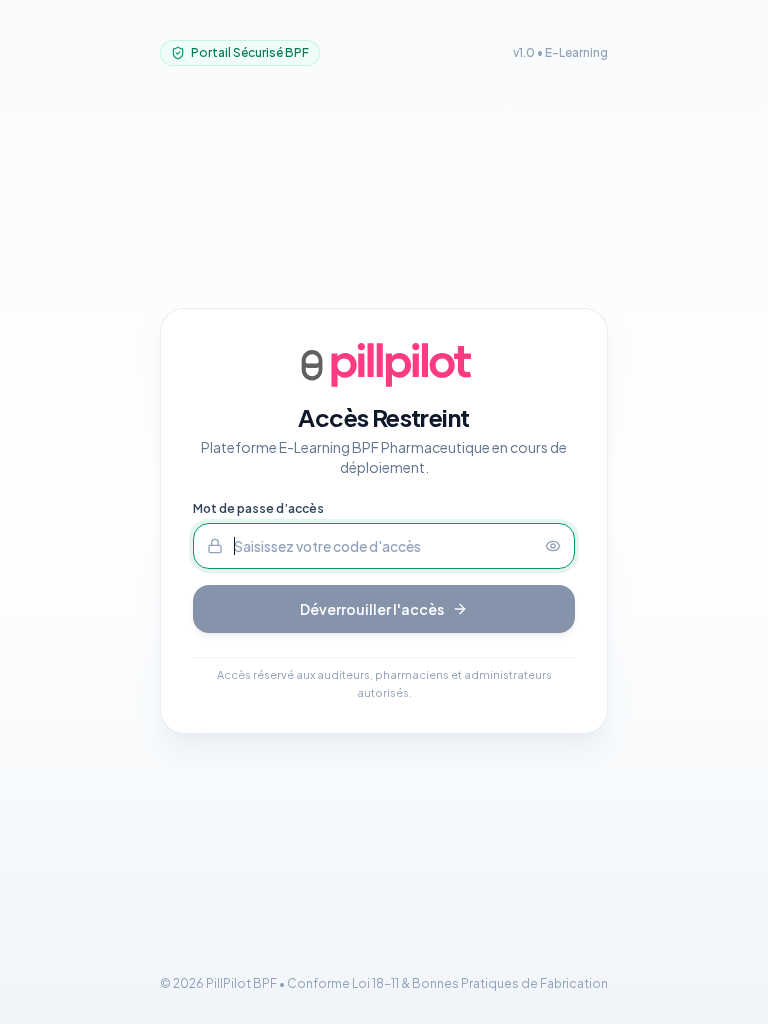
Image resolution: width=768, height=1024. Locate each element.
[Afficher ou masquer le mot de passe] (560, 546)
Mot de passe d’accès (258, 508)
